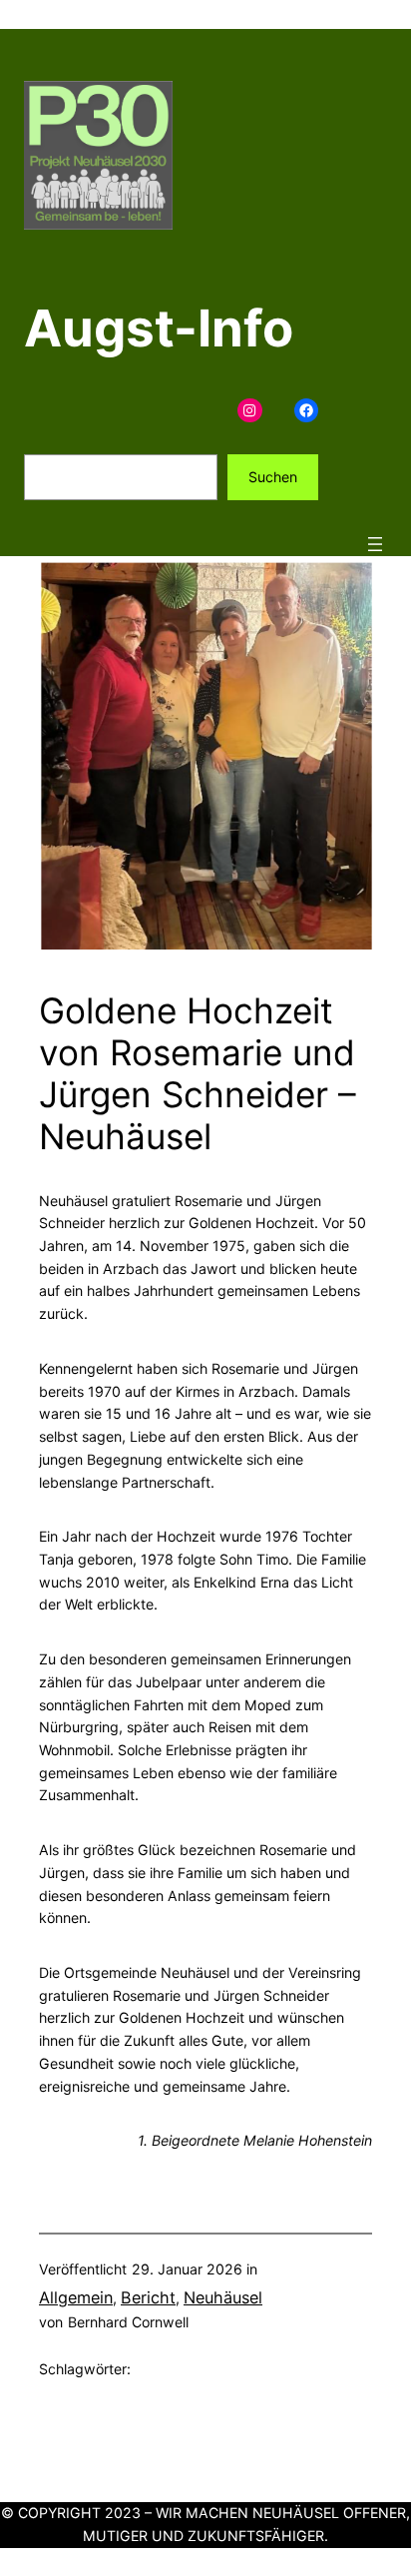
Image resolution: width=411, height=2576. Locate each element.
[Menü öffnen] (375, 544)
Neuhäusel (223, 2297)
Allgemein (76, 2297)
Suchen (273, 477)
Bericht (148, 2297)
